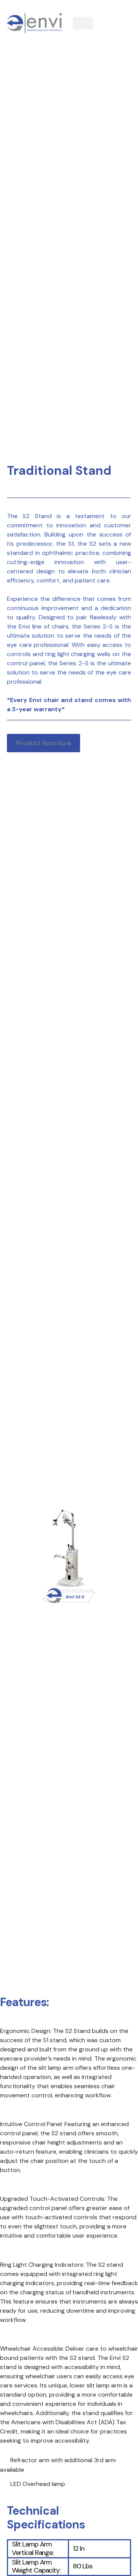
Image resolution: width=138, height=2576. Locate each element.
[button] (83, 23)
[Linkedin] (117, 33)
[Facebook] (117, 13)
